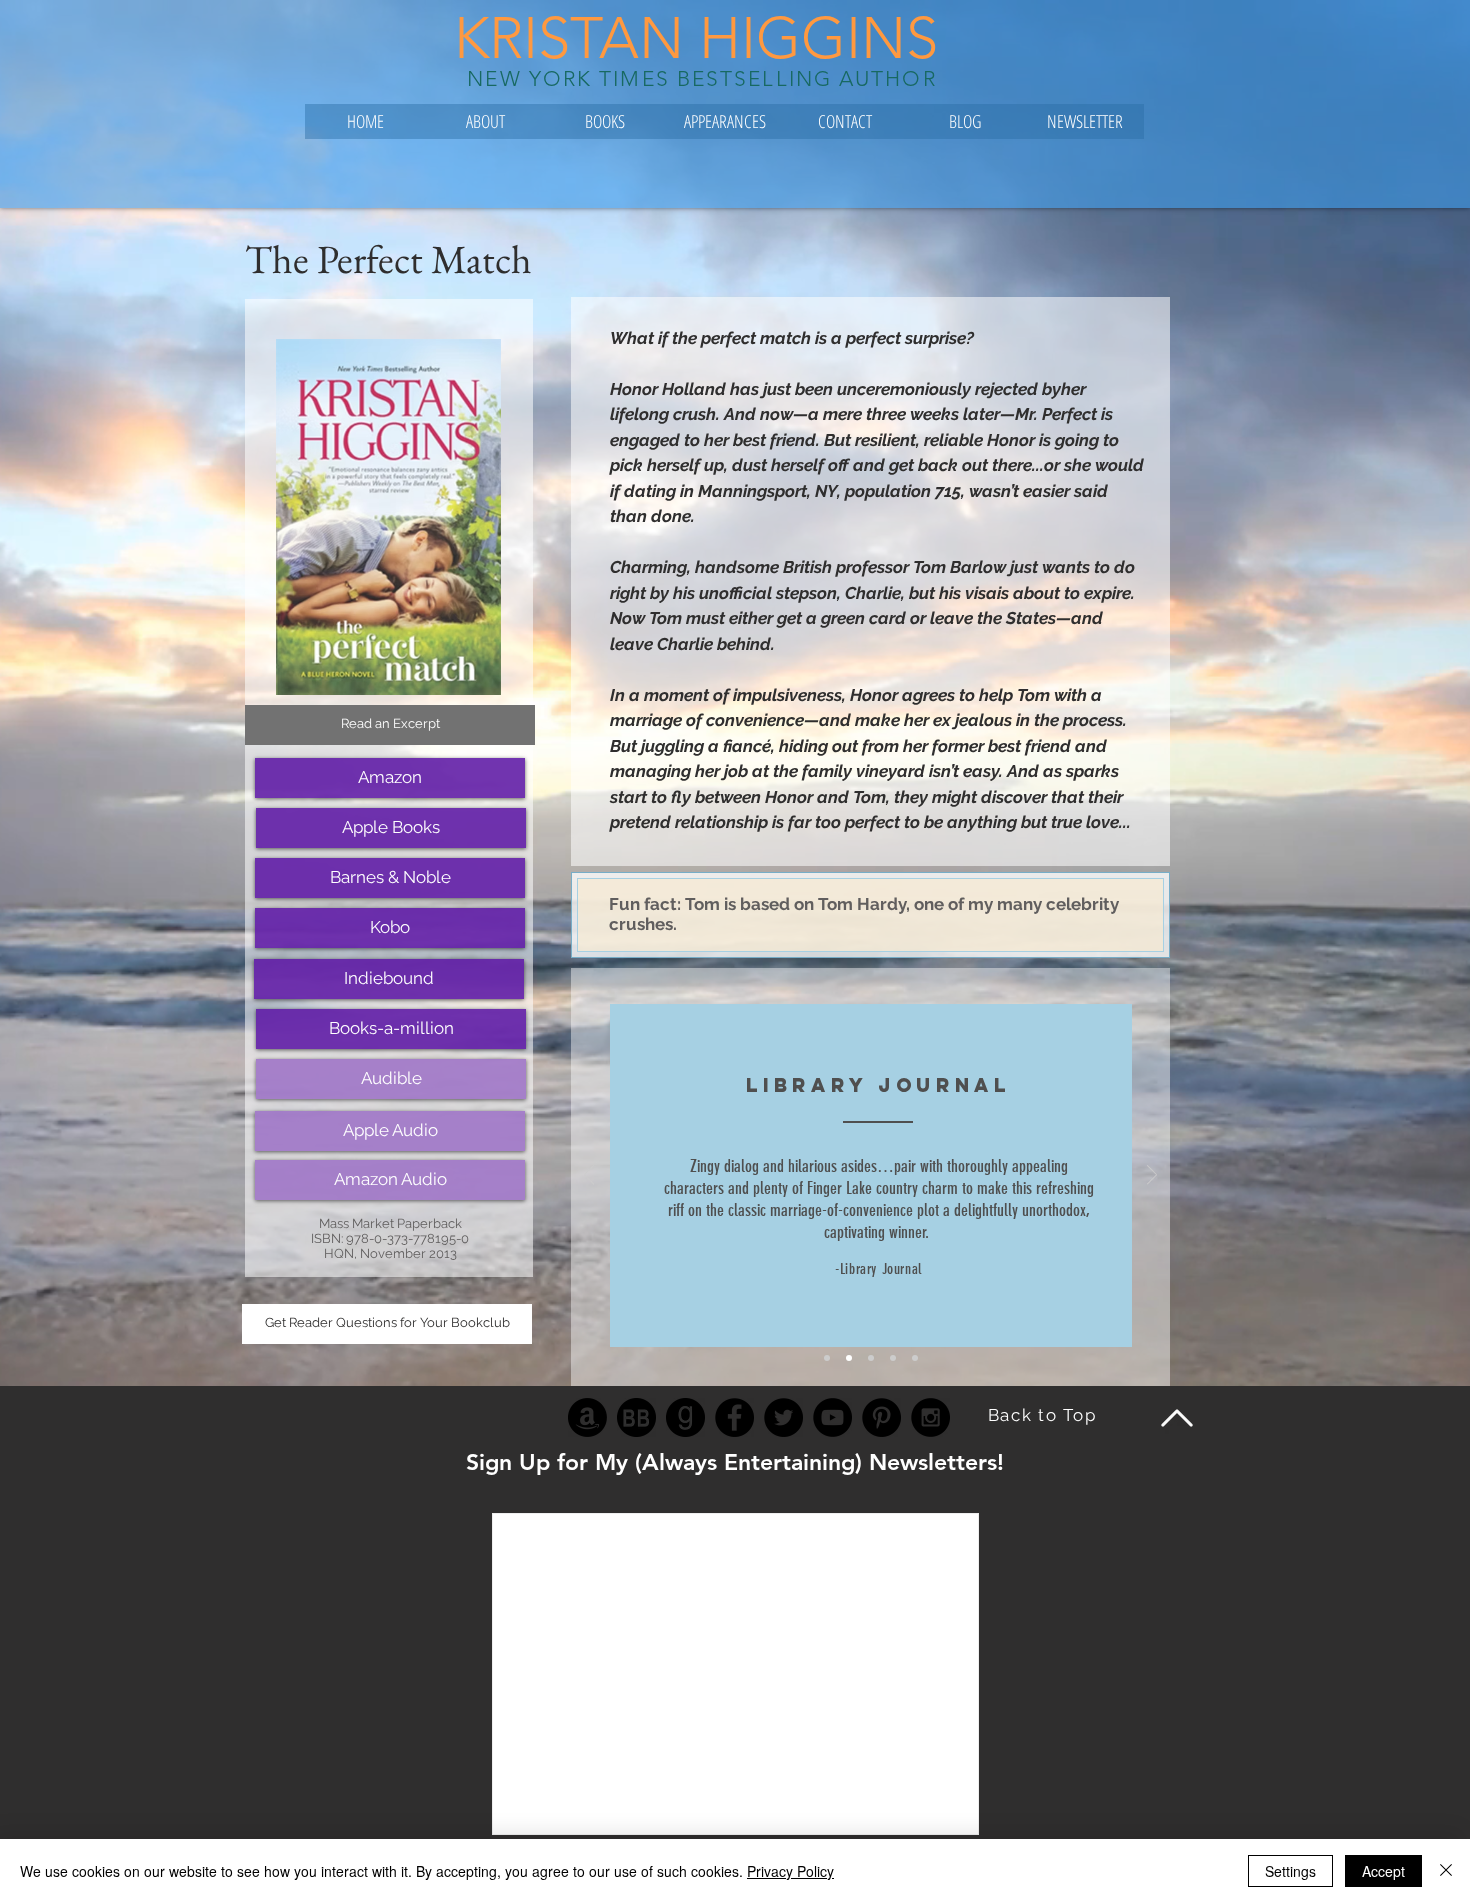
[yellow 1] (827, 1358)
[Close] (1446, 1871)
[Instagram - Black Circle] (930, 1417)
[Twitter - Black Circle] (783, 1417)
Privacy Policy (790, 1871)
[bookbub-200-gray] (636, 1417)
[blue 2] (849, 1358)
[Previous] (589, 1176)
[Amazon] (587, 1417)
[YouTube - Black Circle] (832, 1417)
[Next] (1152, 1176)
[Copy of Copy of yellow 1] (915, 1358)
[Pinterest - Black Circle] (881, 1417)
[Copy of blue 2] (893, 1358)
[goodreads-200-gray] (685, 1417)
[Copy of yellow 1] (871, 1358)
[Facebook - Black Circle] (734, 1417)
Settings (1290, 1871)
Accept (1383, 1871)
